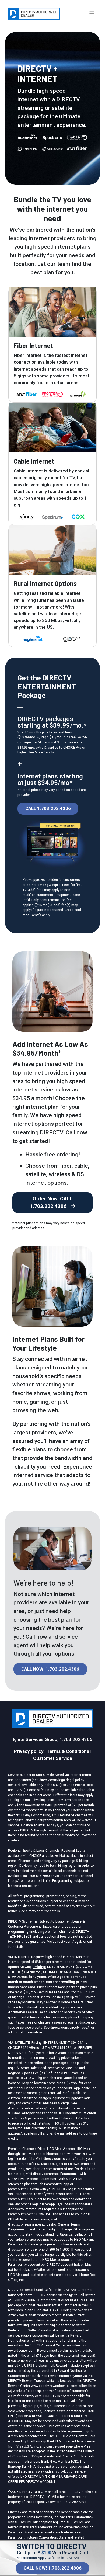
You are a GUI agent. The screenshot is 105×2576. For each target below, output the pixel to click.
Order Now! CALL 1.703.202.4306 (51, 1202)
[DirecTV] (34, 14)
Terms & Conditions (68, 1751)
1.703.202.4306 (76, 1739)
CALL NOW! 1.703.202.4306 (53, 2568)
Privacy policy (29, 1751)
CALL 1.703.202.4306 (48, 808)
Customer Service (53, 1758)
